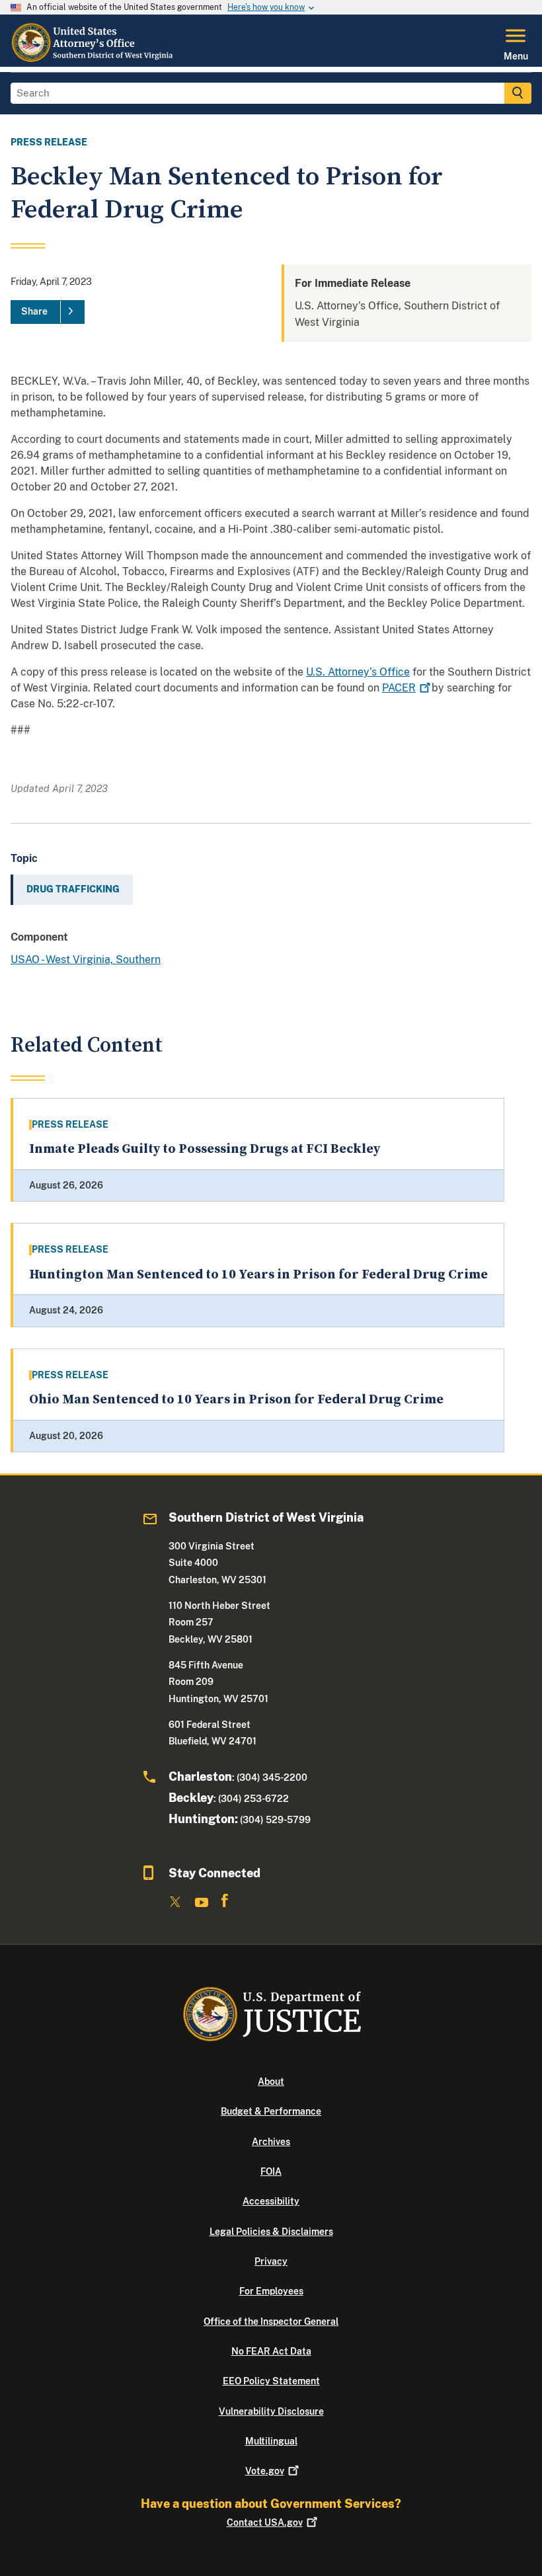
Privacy (271, 2261)
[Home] (93, 59)
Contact (265, 2522)
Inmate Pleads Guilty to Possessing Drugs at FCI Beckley (205, 1149)
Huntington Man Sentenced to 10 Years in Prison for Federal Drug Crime (258, 1275)
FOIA (271, 2171)
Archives (271, 2142)
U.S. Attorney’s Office (358, 672)
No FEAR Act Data (271, 2351)
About (271, 2082)
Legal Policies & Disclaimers (271, 2232)
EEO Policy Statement (271, 2381)
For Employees (271, 2291)
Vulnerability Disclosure (271, 2411)
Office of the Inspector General (271, 2322)
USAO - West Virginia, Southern (86, 959)
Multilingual (271, 2441)
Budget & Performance (271, 2111)
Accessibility (271, 2201)
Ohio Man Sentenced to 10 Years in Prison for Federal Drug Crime (236, 1400)
